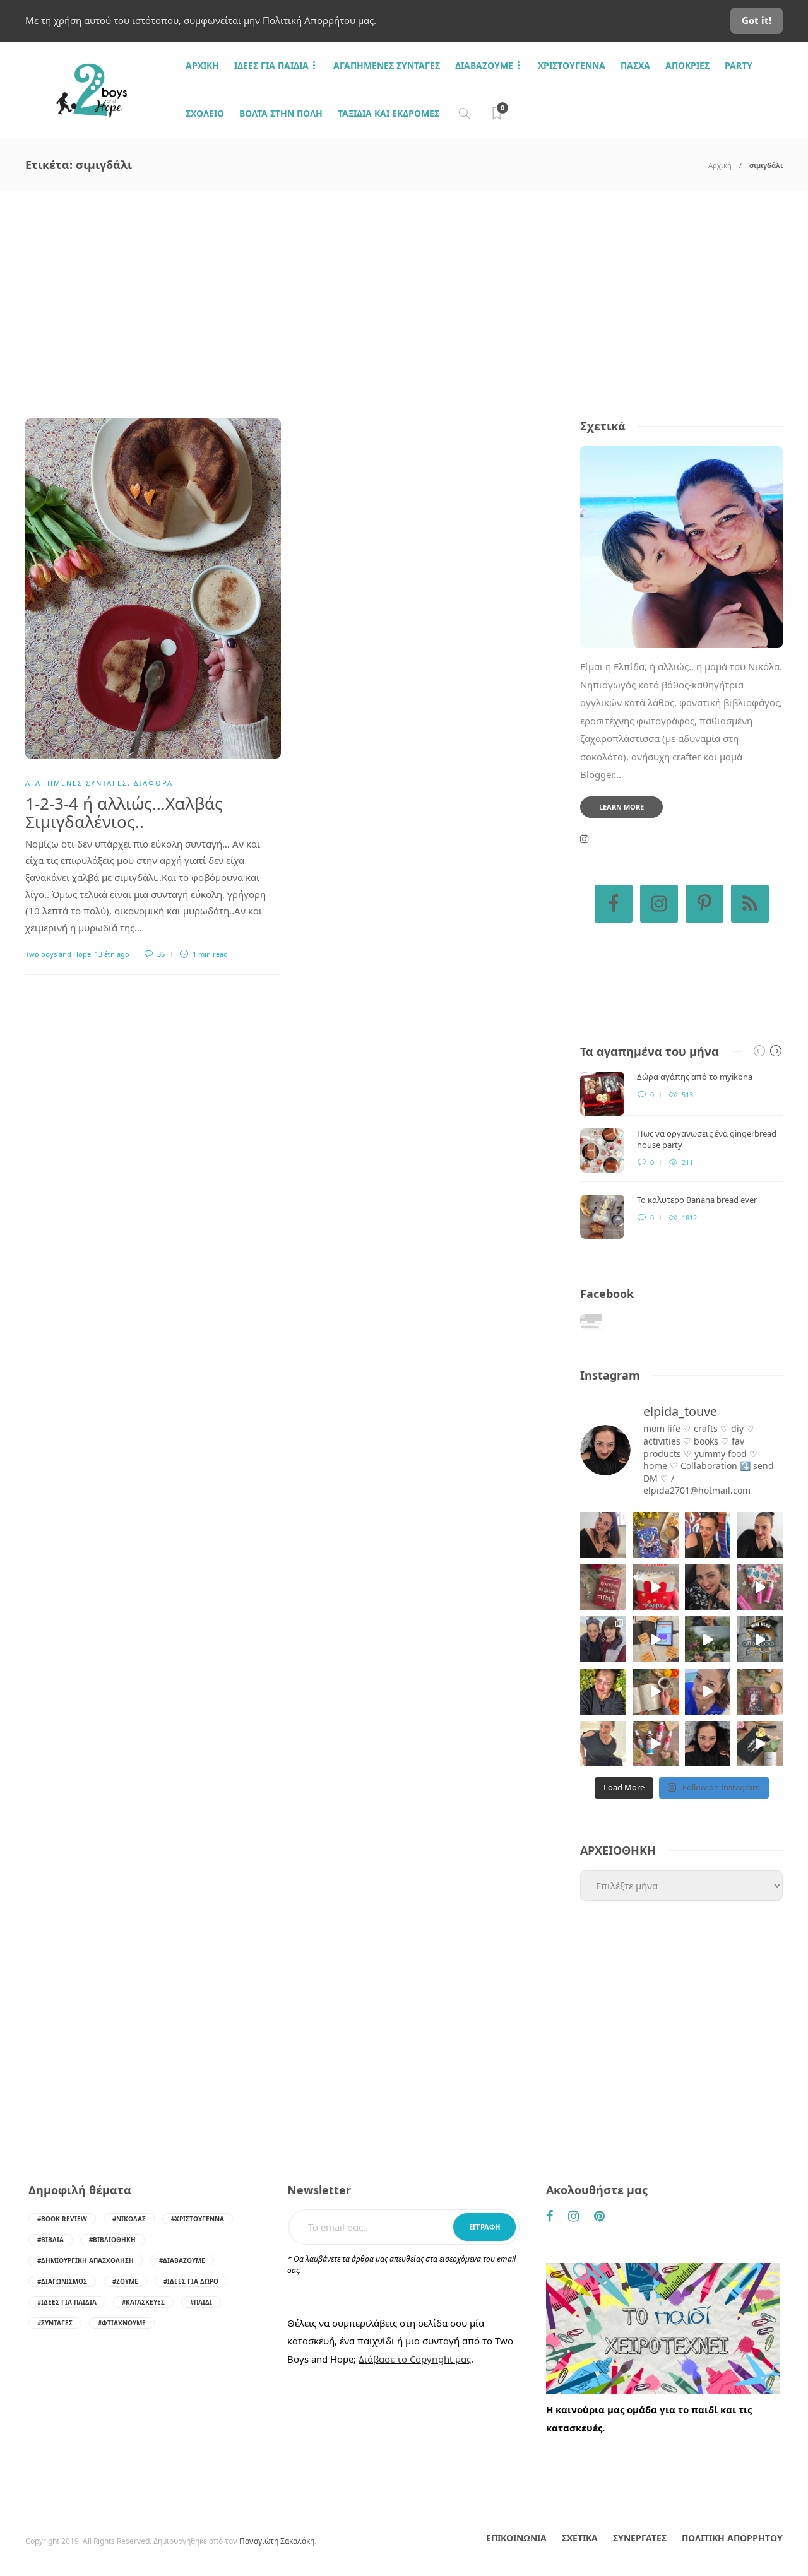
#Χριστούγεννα (198, 2219)
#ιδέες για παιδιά (67, 2302)
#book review (62, 2219)
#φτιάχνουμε (122, 2323)
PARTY (739, 65)
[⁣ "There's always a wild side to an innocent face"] (708, 1587)
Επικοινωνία (516, 2538)
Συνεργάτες (640, 2538)
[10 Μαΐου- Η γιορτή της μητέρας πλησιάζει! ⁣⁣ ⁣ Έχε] (656, 1744)
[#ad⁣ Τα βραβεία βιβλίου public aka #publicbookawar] (656, 1639)
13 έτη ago (112, 954)
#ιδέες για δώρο (191, 2281)
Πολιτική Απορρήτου (732, 2538)
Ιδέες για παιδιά (271, 65)
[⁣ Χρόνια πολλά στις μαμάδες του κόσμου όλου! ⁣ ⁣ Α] (603, 1639)
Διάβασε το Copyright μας (415, 2359)
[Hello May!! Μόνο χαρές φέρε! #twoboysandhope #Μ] (656, 1692)
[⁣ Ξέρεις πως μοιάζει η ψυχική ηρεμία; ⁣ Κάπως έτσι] (708, 1744)
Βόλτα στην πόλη (281, 113)
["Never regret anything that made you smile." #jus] (708, 1535)
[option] (681, 1155)
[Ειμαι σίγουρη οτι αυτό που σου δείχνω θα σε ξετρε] (656, 1587)
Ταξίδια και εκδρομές (389, 113)
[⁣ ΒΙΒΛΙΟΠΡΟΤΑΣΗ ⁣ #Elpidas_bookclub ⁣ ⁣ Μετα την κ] (760, 1692)
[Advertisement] (404, 286)
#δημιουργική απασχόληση (86, 2260)
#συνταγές (55, 2323)
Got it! (757, 20)
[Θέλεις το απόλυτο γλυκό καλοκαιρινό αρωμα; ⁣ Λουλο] (760, 1587)
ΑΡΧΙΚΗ (202, 65)
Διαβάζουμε (484, 65)
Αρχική (720, 165)
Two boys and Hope (58, 954)
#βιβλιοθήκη (112, 2240)
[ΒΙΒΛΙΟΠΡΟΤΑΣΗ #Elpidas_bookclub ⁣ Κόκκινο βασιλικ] (603, 1587)
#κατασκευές (143, 2302)
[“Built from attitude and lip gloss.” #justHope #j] (760, 1535)
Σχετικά (580, 2538)
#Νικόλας (129, 2219)
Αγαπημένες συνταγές (387, 65)
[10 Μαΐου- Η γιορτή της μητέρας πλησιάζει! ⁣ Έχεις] (760, 1744)
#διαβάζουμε (182, 2260)
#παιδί (201, 2302)
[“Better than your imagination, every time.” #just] (603, 1535)
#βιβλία (50, 2240)
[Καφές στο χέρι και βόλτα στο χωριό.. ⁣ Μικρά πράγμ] (760, 1639)
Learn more (621, 807)
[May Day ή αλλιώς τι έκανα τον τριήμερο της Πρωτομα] (708, 1639)
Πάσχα (635, 65)
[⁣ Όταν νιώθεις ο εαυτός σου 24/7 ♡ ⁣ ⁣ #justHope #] (603, 1744)
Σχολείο (205, 113)
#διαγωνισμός (62, 2281)
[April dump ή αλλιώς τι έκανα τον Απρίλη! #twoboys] (708, 1692)
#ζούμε (125, 2281)
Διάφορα (153, 783)
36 (160, 954)
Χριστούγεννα (572, 65)
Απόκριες (687, 65)
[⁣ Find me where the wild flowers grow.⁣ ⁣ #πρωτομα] (603, 1692)
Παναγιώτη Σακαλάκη (277, 2541)
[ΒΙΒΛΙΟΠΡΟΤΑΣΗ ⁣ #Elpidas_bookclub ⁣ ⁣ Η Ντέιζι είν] (656, 1535)
